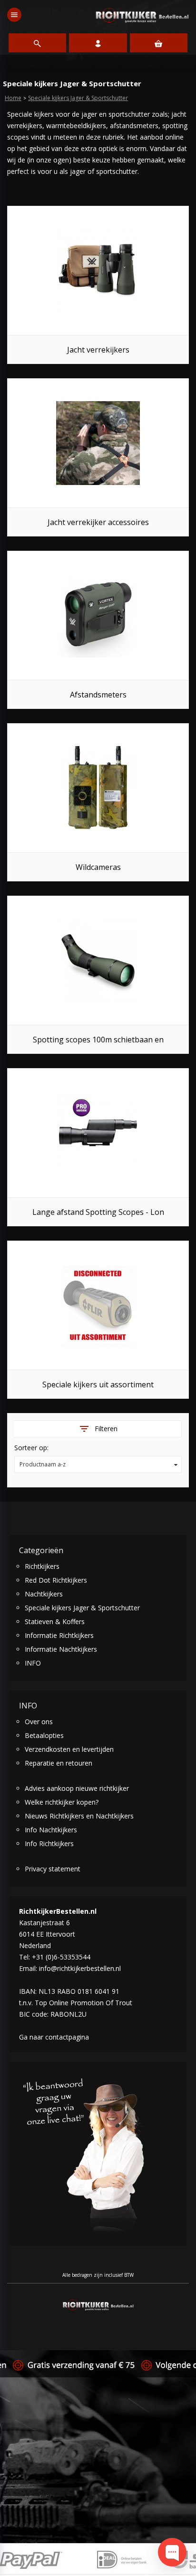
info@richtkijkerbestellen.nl (80, 1968)
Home (13, 98)
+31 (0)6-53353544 (61, 1957)
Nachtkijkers (44, 1594)
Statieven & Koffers (55, 1621)
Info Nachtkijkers (51, 1830)
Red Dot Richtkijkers (56, 1580)
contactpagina (67, 2037)
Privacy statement (53, 1869)
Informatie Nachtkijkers (61, 1649)
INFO (33, 1663)
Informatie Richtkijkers (59, 1635)
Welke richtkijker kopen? (62, 1802)
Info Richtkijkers (49, 1844)
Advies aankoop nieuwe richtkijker (77, 1788)
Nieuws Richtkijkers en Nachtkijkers (79, 1816)
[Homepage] (142, 15)
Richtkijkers (42, 1566)
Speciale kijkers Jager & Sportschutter (78, 98)
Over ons (39, 1722)
